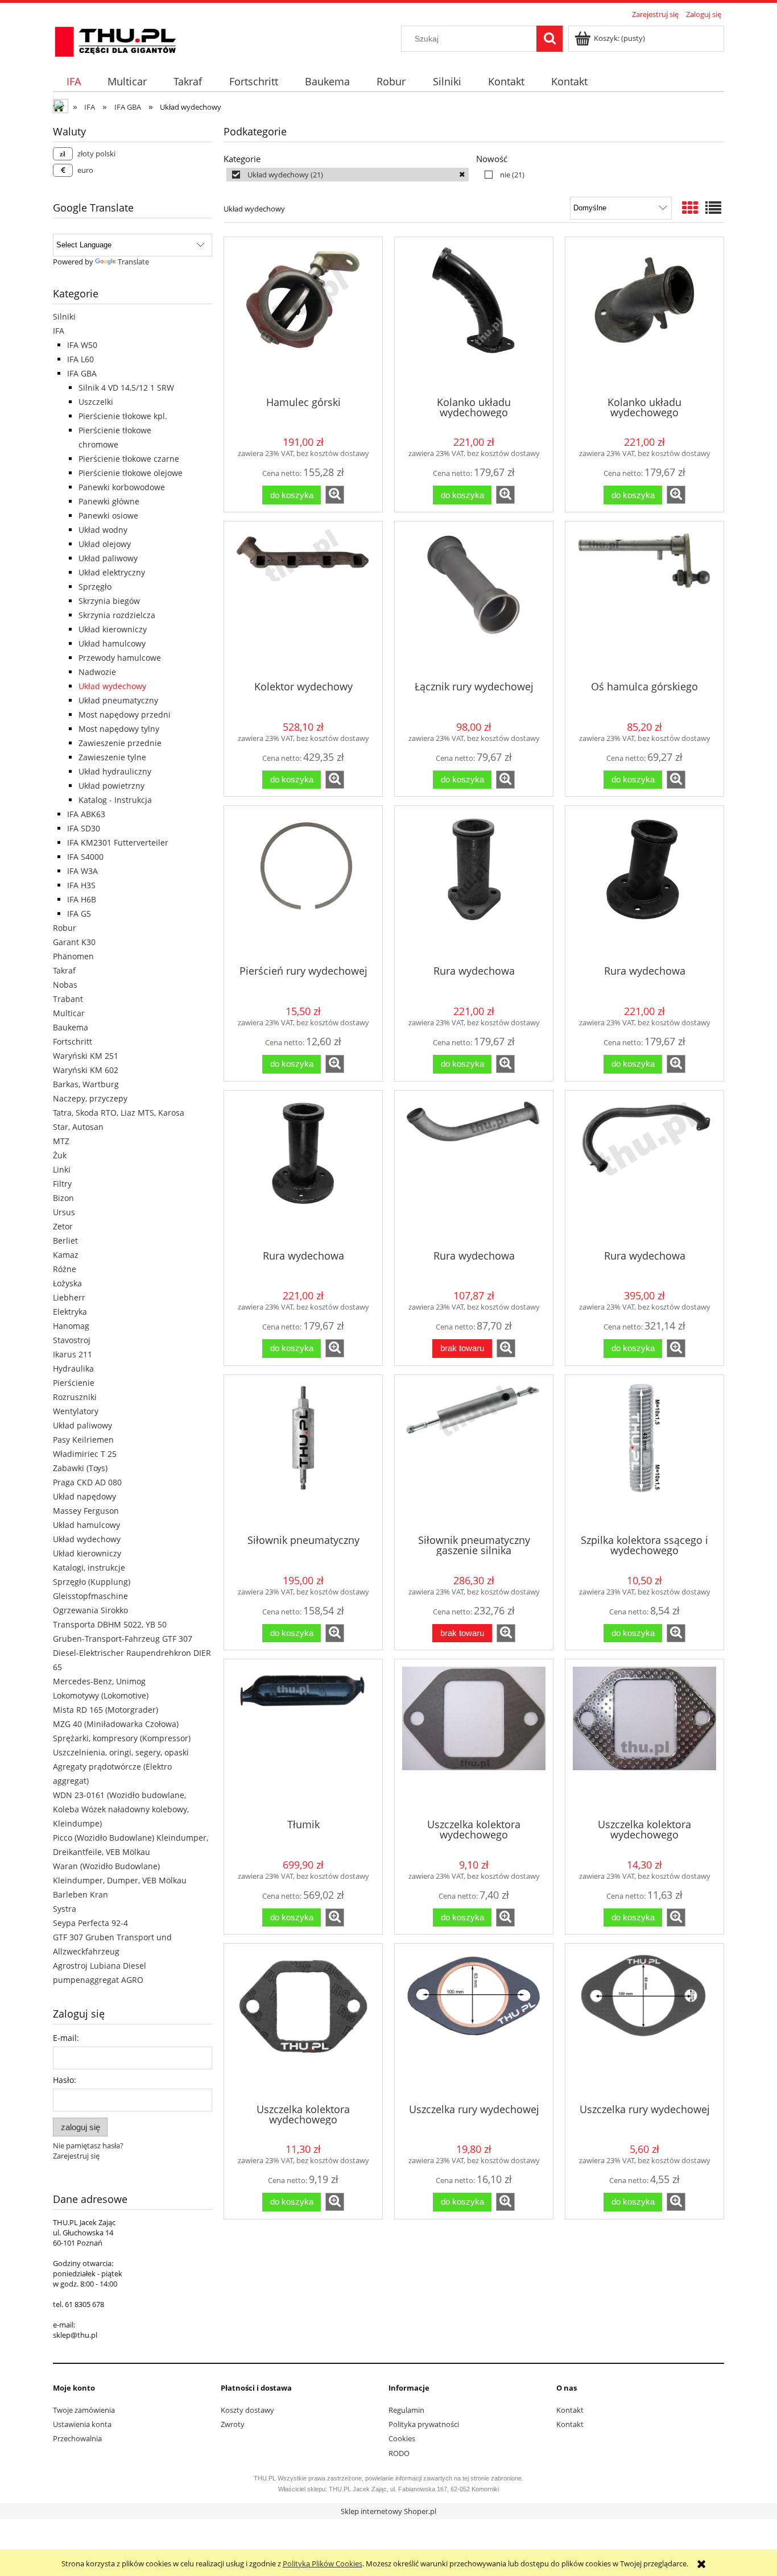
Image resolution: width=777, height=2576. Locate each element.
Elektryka (70, 1312)
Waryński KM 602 (86, 1070)
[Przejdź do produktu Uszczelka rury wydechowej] (474, 2022)
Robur (65, 928)
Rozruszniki (75, 1397)
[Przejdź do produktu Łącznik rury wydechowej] (474, 600)
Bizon (63, 1198)
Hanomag (71, 1326)
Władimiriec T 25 (85, 1454)
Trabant (68, 999)
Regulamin (406, 2410)
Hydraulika (73, 1368)
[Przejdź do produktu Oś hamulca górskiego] (644, 600)
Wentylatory (76, 1411)
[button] (335, 495)
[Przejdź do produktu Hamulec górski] (303, 316)
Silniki (64, 316)
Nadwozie (97, 672)
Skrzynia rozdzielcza (117, 615)
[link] (348, 175)
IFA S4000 (85, 857)
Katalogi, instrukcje (89, 1567)
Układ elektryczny (112, 572)
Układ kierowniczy (113, 629)
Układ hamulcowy (112, 643)
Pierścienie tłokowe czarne (129, 459)
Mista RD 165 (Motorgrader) (106, 1710)
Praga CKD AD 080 (87, 1482)
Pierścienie (74, 1383)
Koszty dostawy (247, 2410)
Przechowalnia (77, 2438)
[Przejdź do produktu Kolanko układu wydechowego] (474, 316)
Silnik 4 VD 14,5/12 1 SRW (126, 388)
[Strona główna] (115, 40)
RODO (399, 2453)
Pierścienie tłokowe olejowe (131, 473)
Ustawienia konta (82, 2424)
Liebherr (69, 1297)
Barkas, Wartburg (86, 1084)
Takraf (64, 970)
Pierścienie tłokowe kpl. (123, 416)
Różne (65, 1269)
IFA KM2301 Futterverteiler (118, 842)
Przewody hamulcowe (120, 658)
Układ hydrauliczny (115, 771)
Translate (133, 262)
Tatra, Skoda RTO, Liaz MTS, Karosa (119, 1113)
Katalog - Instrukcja (115, 800)
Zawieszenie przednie (120, 743)
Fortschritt (73, 1041)
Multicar (69, 1013)
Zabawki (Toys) (80, 1468)
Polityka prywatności (424, 2424)
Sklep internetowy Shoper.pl (388, 2511)
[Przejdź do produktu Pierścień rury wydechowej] (303, 884)
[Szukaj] (549, 39)
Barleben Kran (80, 1894)
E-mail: (66, 2038)
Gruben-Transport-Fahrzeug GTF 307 (123, 1639)
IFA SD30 (84, 828)
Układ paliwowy (108, 558)
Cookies (402, 2438)
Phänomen (73, 956)
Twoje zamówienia (84, 2410)
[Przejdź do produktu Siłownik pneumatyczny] (303, 1453)
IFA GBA (82, 373)
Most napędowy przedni (125, 715)
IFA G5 (79, 914)
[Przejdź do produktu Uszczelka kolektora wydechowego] (474, 1738)
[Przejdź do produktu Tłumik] (303, 1738)
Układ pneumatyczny (118, 700)
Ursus (64, 1212)
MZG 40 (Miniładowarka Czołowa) (116, 1724)
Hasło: (65, 2080)
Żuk (60, 1155)
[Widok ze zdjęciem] (690, 208)
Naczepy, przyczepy (90, 1098)
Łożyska (67, 1283)
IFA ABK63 (86, 814)
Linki (62, 1169)
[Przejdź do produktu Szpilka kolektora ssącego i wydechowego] (644, 1453)
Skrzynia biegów (109, 601)
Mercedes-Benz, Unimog (99, 1681)
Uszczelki (96, 402)
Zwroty (233, 2424)
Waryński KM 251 (86, 1056)
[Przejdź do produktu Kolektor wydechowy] (303, 600)
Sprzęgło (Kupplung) (92, 1582)
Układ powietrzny (111, 786)
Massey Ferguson (86, 1511)
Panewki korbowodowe (122, 487)
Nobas (65, 985)
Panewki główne (109, 501)
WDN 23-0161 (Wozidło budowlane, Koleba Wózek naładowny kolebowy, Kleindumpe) (121, 1809)
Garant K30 (74, 942)
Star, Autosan (78, 1127)
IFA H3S (81, 885)
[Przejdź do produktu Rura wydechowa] (474, 884)
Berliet (65, 1241)
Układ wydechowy (112, 686)
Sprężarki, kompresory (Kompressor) (122, 1738)
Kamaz (66, 1255)
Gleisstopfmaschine (90, 1596)
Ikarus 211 (73, 1354)
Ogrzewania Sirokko (90, 1610)
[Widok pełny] (713, 208)
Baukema (71, 1027)
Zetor (63, 1226)
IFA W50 (82, 345)
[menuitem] (73, 82)
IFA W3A (82, 871)
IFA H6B (82, 899)
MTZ (61, 1141)
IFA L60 (80, 359)
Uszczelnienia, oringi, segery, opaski (121, 1752)
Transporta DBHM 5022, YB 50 (110, 1624)
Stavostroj (72, 1340)
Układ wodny (103, 530)
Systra (65, 1909)
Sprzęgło (95, 587)
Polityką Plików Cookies (323, 2563)
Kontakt (570, 2410)
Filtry (62, 1184)
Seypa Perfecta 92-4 (90, 1923)
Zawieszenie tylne (112, 757)
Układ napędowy (84, 1496)
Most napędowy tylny (119, 729)
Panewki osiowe (108, 515)
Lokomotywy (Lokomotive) (101, 1695)
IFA (59, 331)
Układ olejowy (105, 544)
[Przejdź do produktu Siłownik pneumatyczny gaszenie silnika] (474, 1453)
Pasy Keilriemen (83, 1440)
